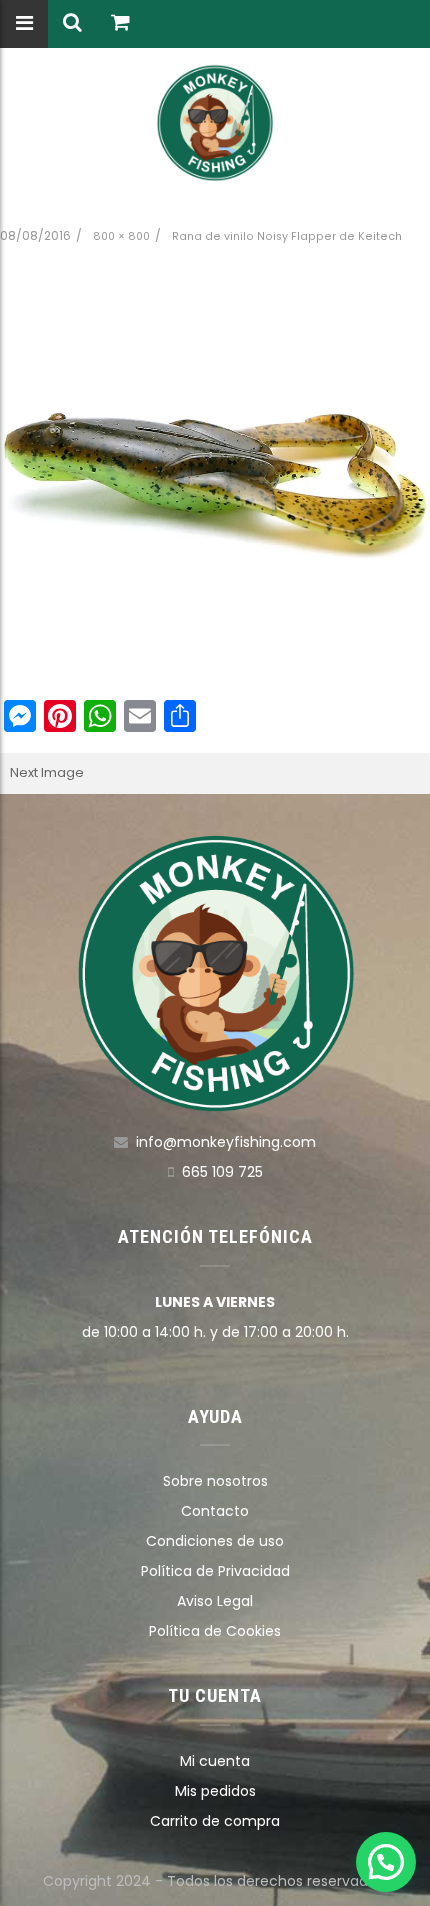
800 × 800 (121, 236)
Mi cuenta (215, 1761)
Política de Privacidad (215, 1571)
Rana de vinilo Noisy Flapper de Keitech (287, 236)
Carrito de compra (215, 1821)
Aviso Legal (215, 1601)
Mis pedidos (215, 1791)
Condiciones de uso (215, 1541)
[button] (386, 1862)
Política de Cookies (215, 1631)
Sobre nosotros (215, 1481)
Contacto (215, 1511)
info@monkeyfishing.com (226, 1142)
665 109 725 (222, 1172)
